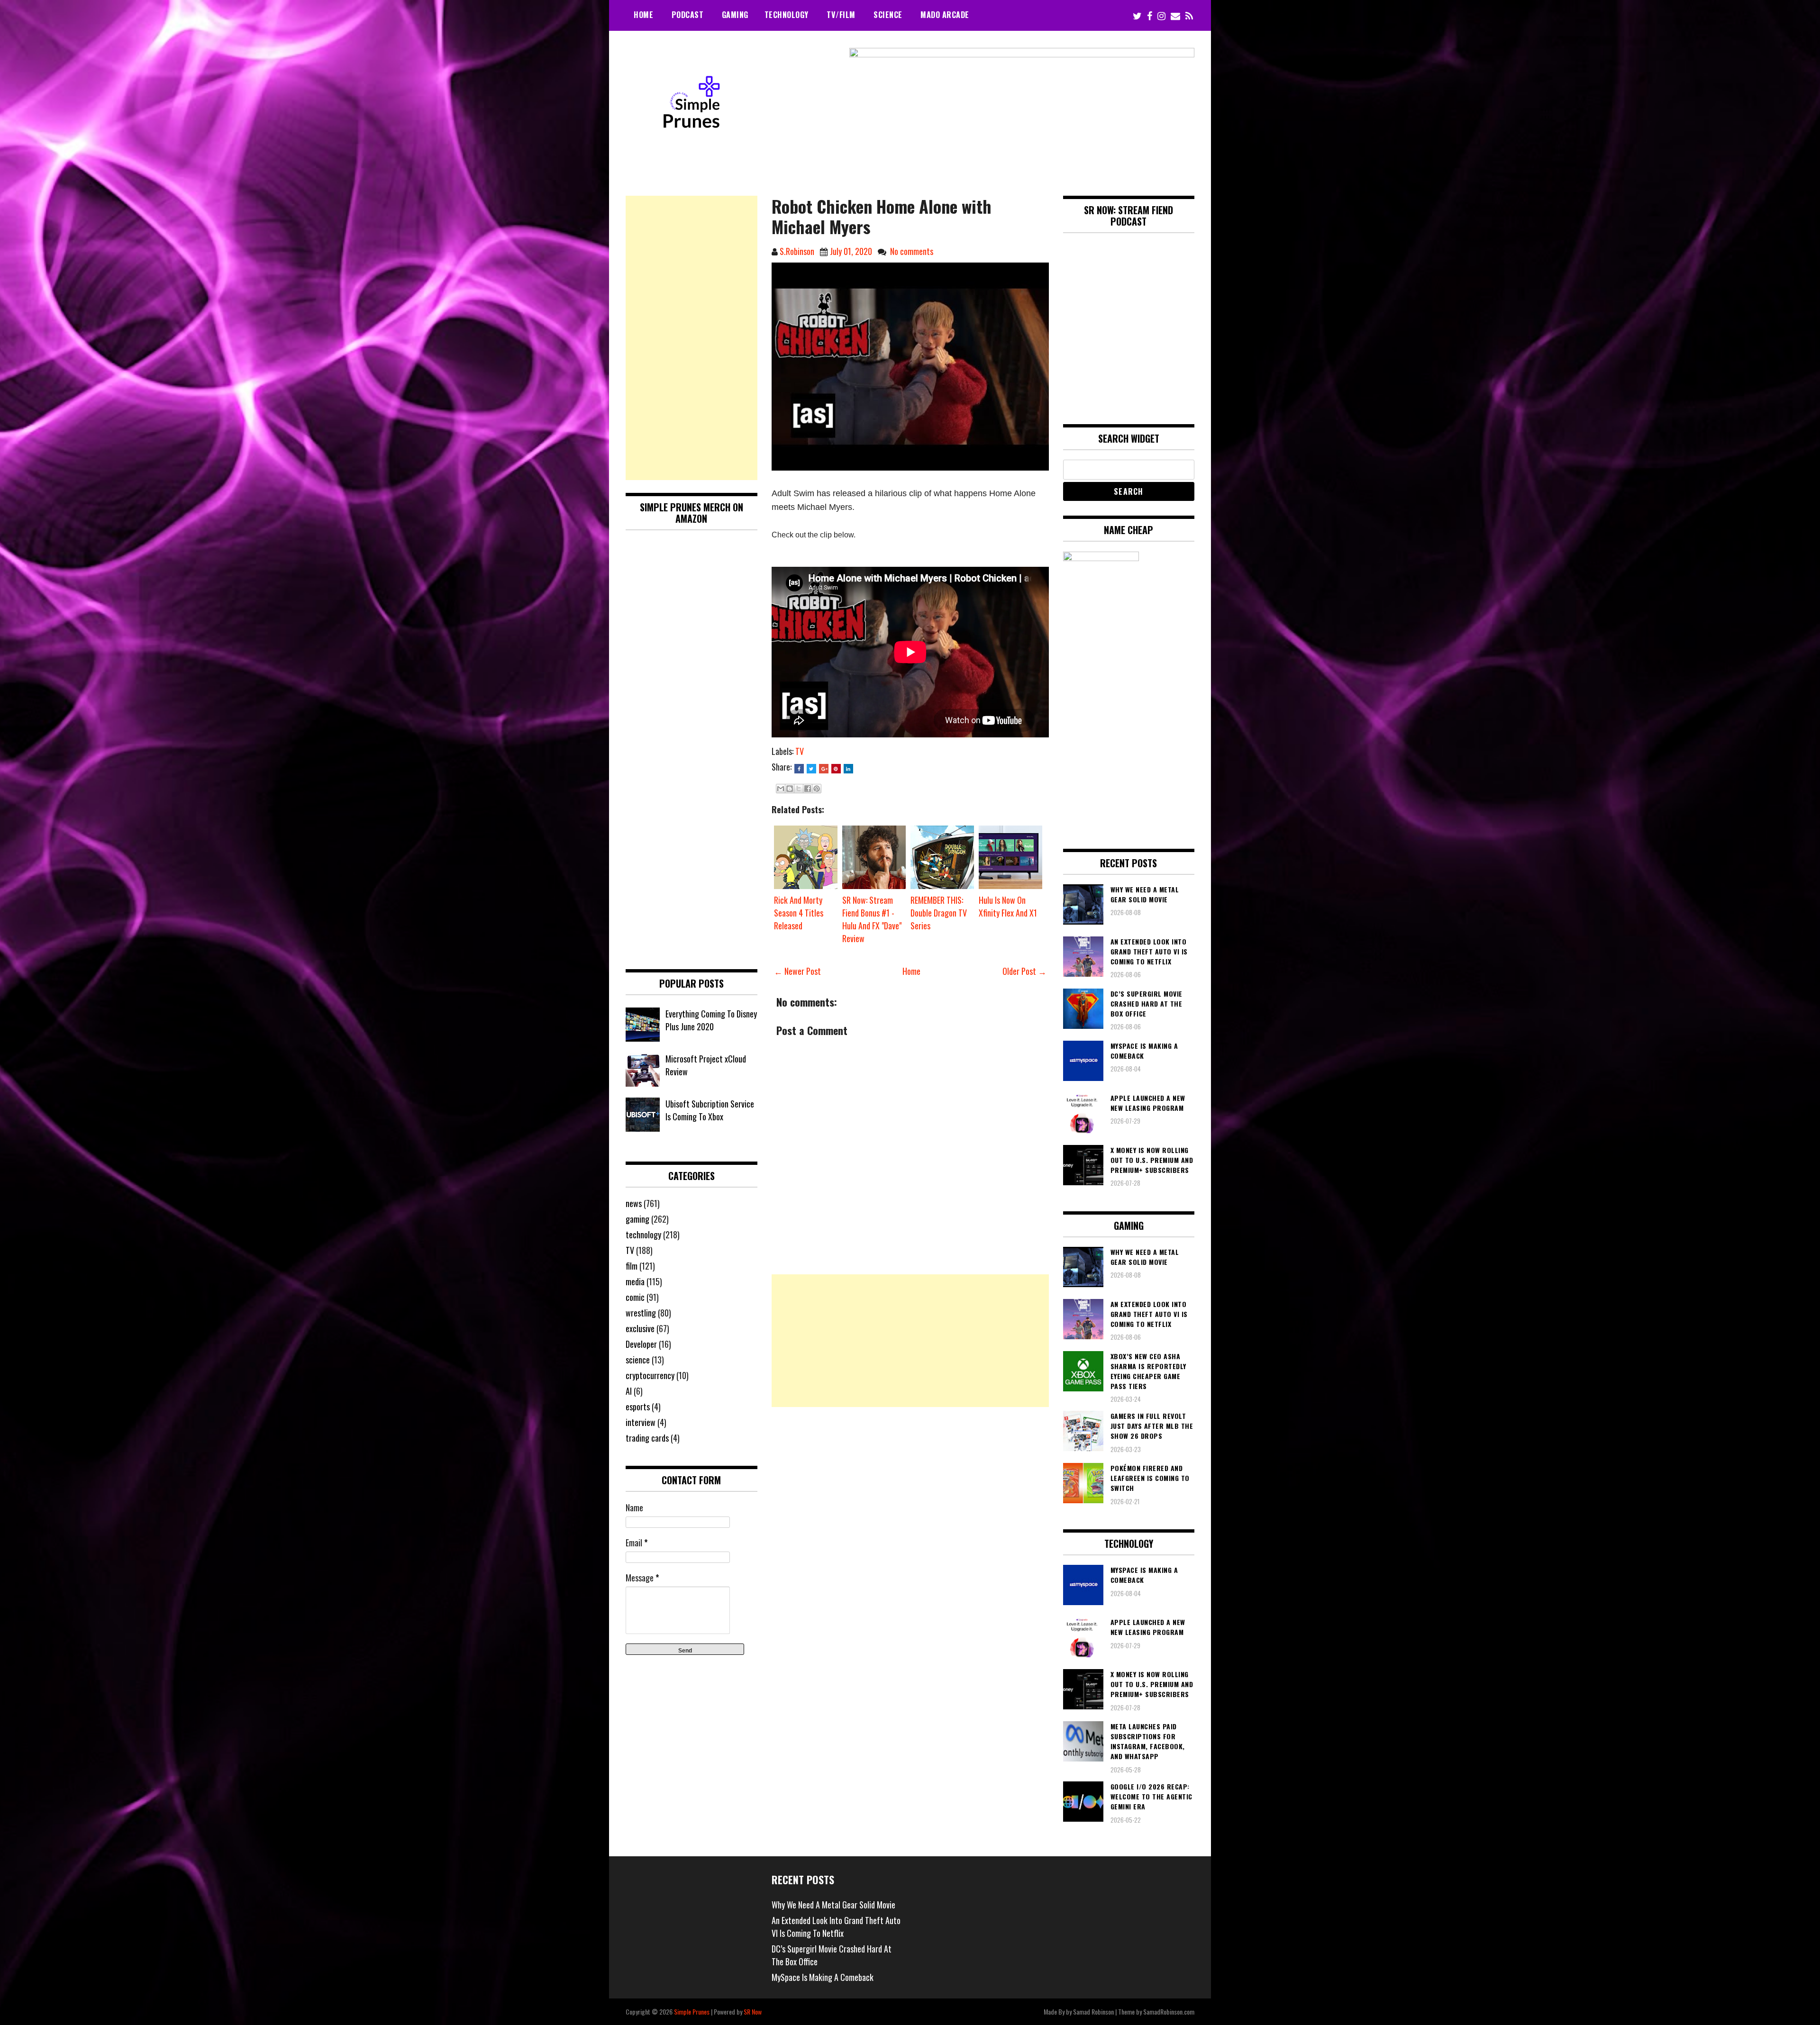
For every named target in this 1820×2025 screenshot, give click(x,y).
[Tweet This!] (811, 769)
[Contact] (1175, 15)
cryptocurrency (650, 1375)
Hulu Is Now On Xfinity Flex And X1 (1008, 906)
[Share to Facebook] (808, 789)
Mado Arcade (945, 15)
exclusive (640, 1328)
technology (643, 1235)
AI (629, 1391)
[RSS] (1189, 15)
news (634, 1203)
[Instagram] (1161, 15)
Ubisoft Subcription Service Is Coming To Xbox (710, 1110)
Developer (641, 1344)
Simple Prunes (692, 2011)
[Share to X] (799, 789)
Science (888, 15)
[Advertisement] (910, 1341)
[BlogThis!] (790, 789)
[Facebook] (1150, 15)
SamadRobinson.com (1169, 2011)
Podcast (688, 15)
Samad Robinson (1093, 2011)
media (635, 1281)
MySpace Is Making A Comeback (823, 1977)
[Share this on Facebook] (799, 769)
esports (638, 1407)
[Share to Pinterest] (817, 789)
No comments (912, 251)
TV (800, 751)
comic (635, 1297)
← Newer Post (797, 971)
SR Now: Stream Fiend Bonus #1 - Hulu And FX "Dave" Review (872, 919)
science (638, 1360)
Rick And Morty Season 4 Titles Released (799, 913)
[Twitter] (1137, 15)
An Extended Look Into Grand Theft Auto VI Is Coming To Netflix (836, 1927)
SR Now (753, 2011)
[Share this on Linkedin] (848, 769)
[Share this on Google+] (824, 769)
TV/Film (841, 15)
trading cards (647, 1438)
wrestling (641, 1313)
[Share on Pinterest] (836, 769)
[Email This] (781, 789)
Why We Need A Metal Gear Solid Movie (833, 1905)
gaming (637, 1219)
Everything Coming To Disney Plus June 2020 (711, 1020)
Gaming (735, 15)
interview (641, 1422)
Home (643, 15)
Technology (787, 15)
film (632, 1266)
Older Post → (1024, 971)
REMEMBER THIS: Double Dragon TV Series (939, 913)
